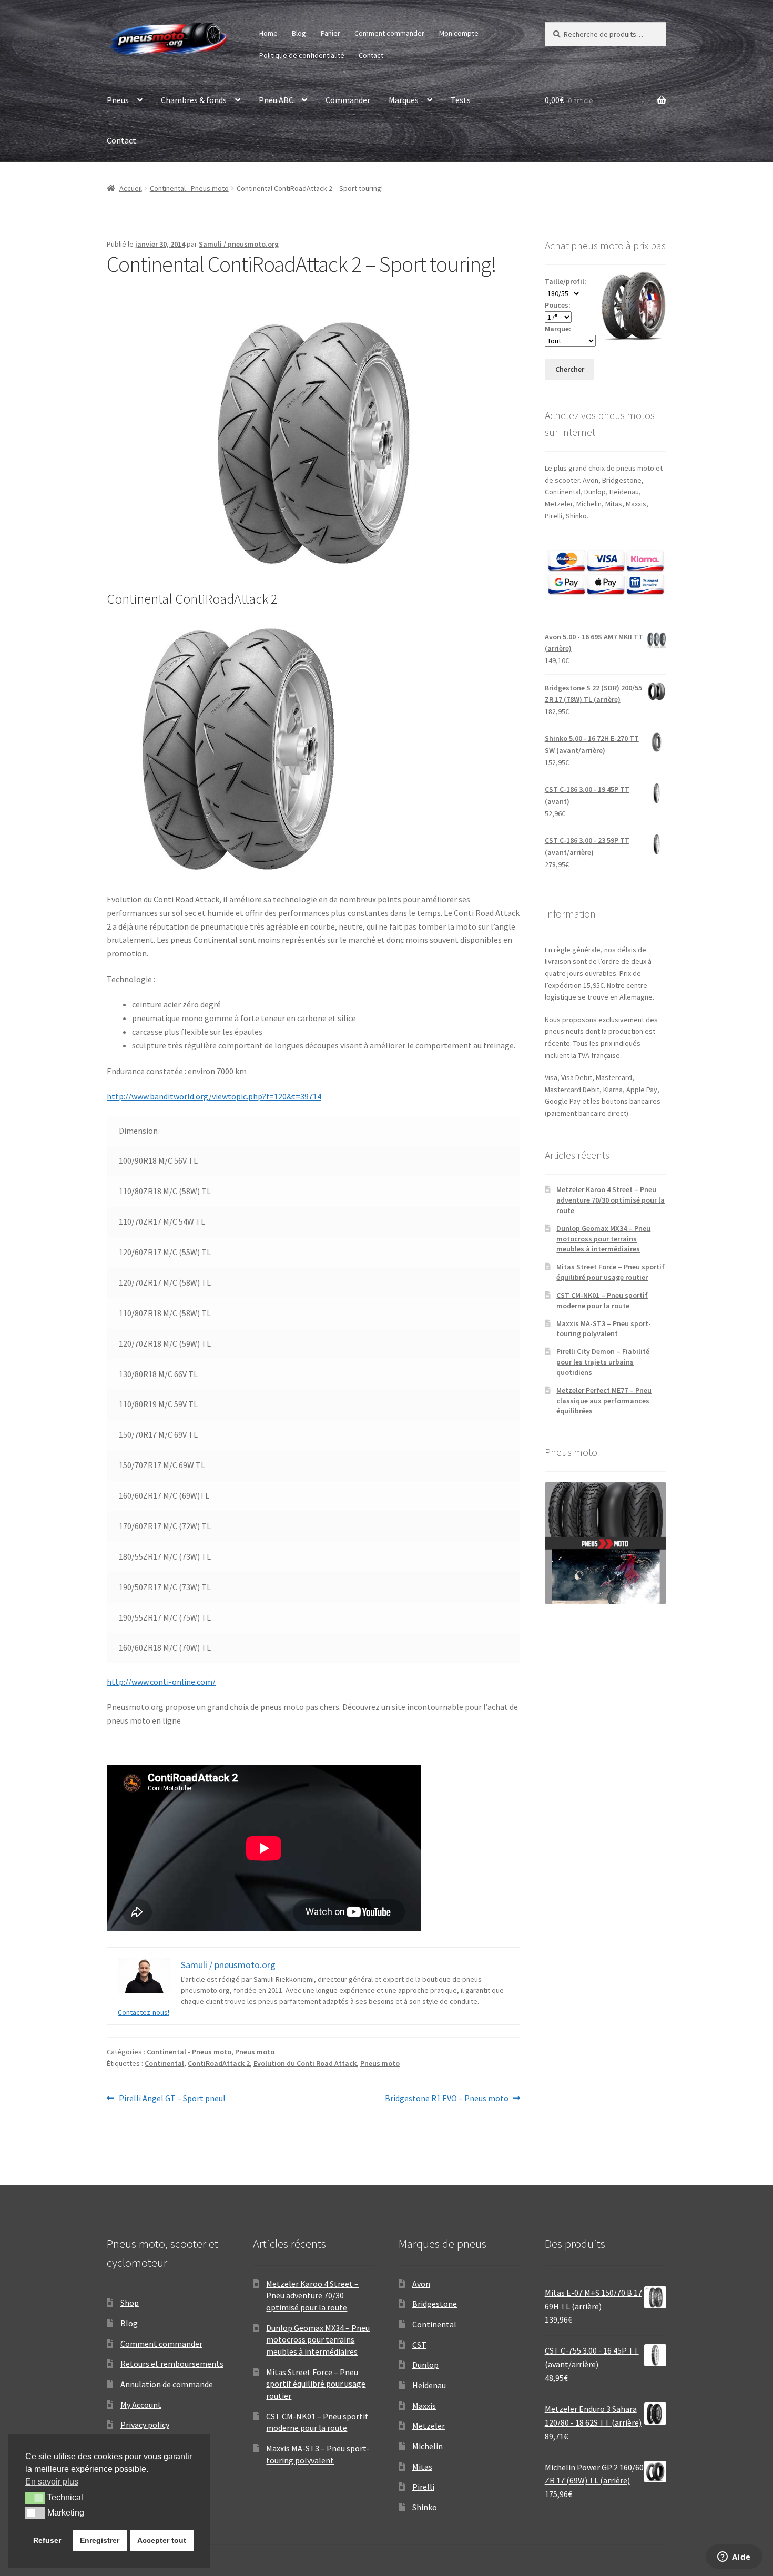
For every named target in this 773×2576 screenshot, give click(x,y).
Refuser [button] (47, 2540)
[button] (35, 2498)
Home (268, 33)
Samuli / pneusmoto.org (239, 244)
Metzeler (429, 2426)
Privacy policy (145, 2425)
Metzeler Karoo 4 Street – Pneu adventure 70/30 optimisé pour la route (611, 1200)
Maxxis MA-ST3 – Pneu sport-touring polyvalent (604, 1329)
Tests (461, 100)
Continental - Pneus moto (189, 188)
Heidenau (429, 2385)
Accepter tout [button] (162, 2540)
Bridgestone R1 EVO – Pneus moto (447, 2099)
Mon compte (459, 33)
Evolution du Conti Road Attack (305, 2063)
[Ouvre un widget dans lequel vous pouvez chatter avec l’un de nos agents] (734, 2558)
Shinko (425, 2507)
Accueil (131, 188)
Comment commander (389, 33)
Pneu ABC (276, 100)
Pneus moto (255, 2052)
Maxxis (424, 2406)
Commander (348, 100)
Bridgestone (435, 2304)
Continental (164, 2063)
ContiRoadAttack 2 (219, 2063)
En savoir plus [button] (52, 2482)
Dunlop (425, 2365)
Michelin (428, 2446)
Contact (371, 55)
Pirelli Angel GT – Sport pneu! (172, 2099)
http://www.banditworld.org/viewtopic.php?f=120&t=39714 (214, 1096)
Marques (404, 100)
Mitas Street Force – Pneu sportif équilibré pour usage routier (611, 1272)
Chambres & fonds (194, 100)
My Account (141, 2405)
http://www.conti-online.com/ (161, 1682)
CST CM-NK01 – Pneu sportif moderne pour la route (602, 1300)
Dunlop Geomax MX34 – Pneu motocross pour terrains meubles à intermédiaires (603, 1239)
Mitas (422, 2467)
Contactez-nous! (144, 2012)
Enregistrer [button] (100, 2540)
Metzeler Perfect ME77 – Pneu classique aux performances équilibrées (604, 1401)
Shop (130, 2303)
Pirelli (423, 2487)
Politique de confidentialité (302, 55)
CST (419, 2345)
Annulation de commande (167, 2384)
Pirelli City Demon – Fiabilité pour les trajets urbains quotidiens (603, 1362)
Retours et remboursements (172, 2364)
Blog (299, 33)
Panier (330, 33)
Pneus (118, 100)
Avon (421, 2284)
